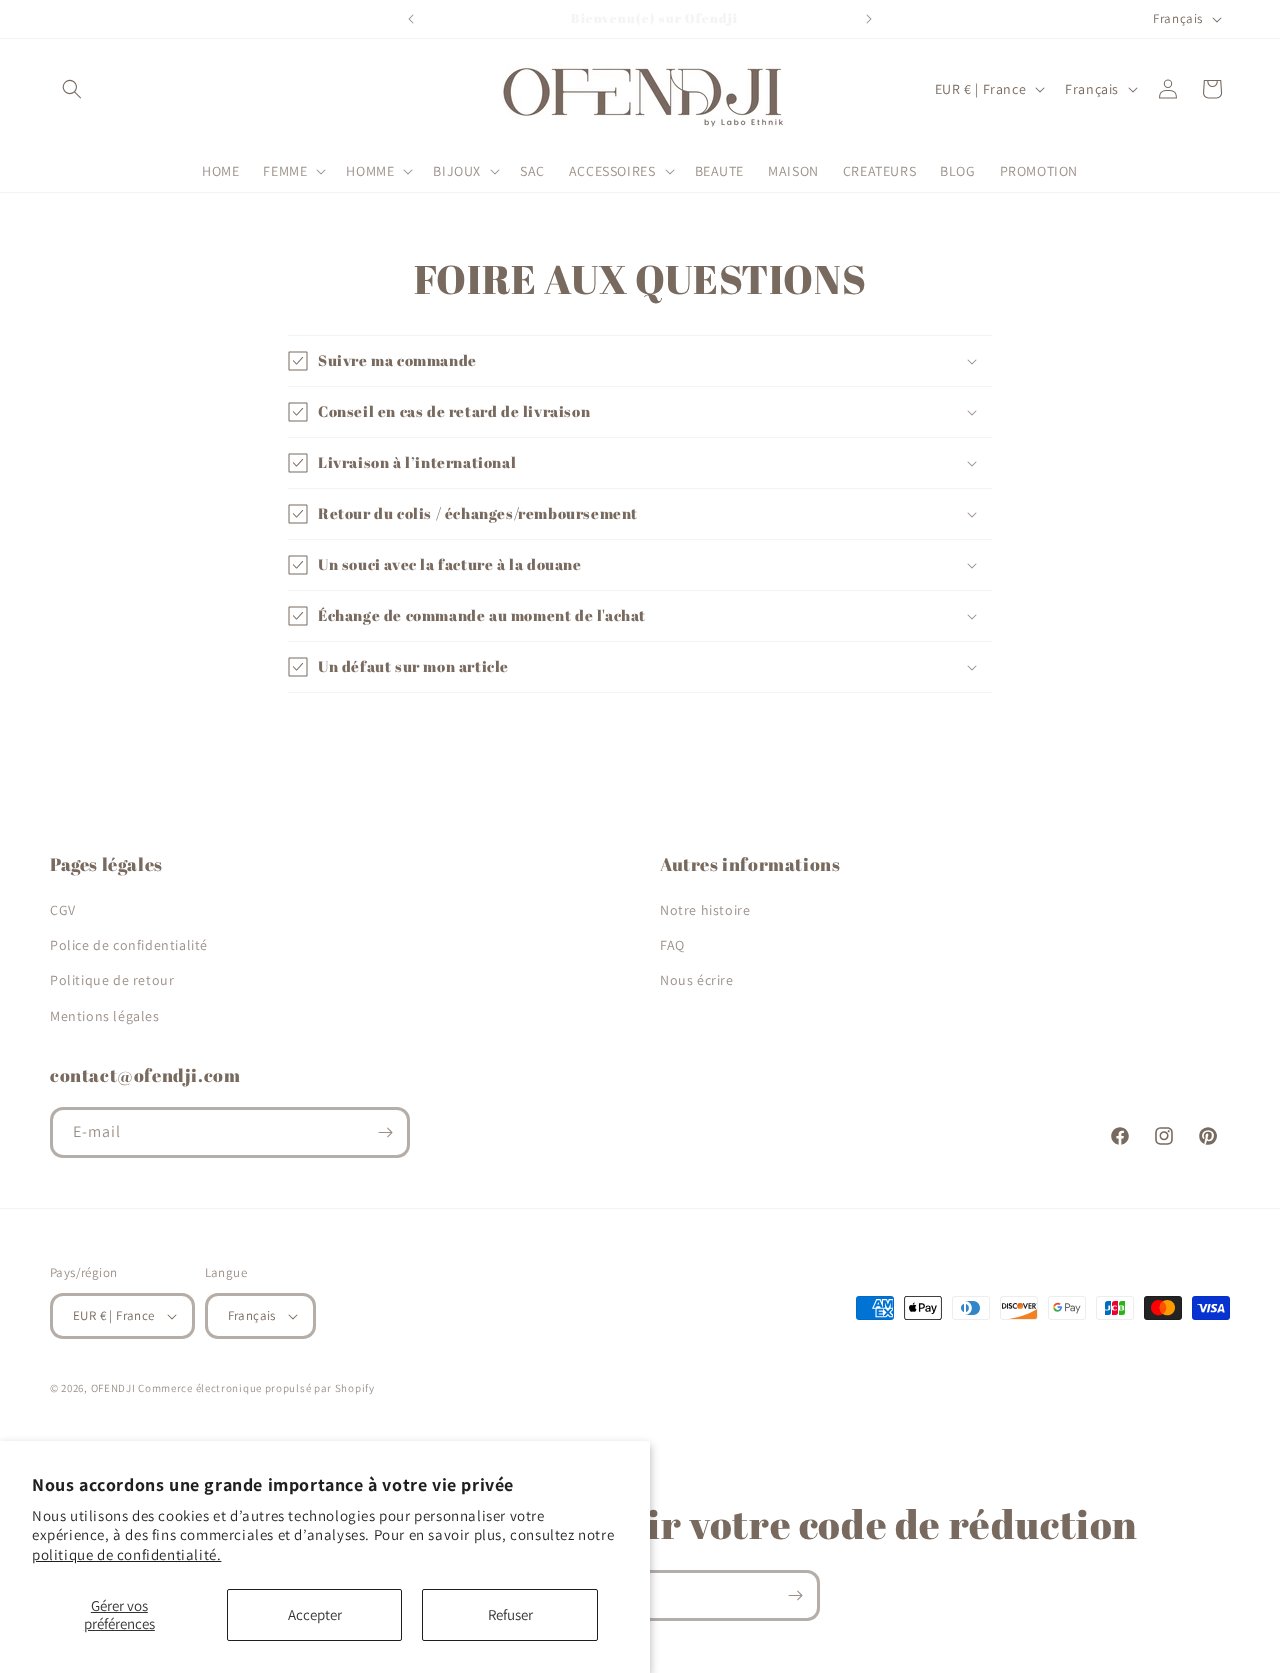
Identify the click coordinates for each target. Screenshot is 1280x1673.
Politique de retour (112, 980)
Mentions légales (105, 1016)
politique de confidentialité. (126, 1554)
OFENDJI (113, 1388)
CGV (63, 910)
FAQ (672, 945)
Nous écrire (697, 980)
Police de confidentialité (129, 945)
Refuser (510, 1614)
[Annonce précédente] (411, 19)
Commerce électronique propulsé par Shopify (256, 1388)
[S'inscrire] (385, 1132)
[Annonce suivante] (869, 19)
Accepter (315, 1614)
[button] (72, 89)
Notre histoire (705, 910)
